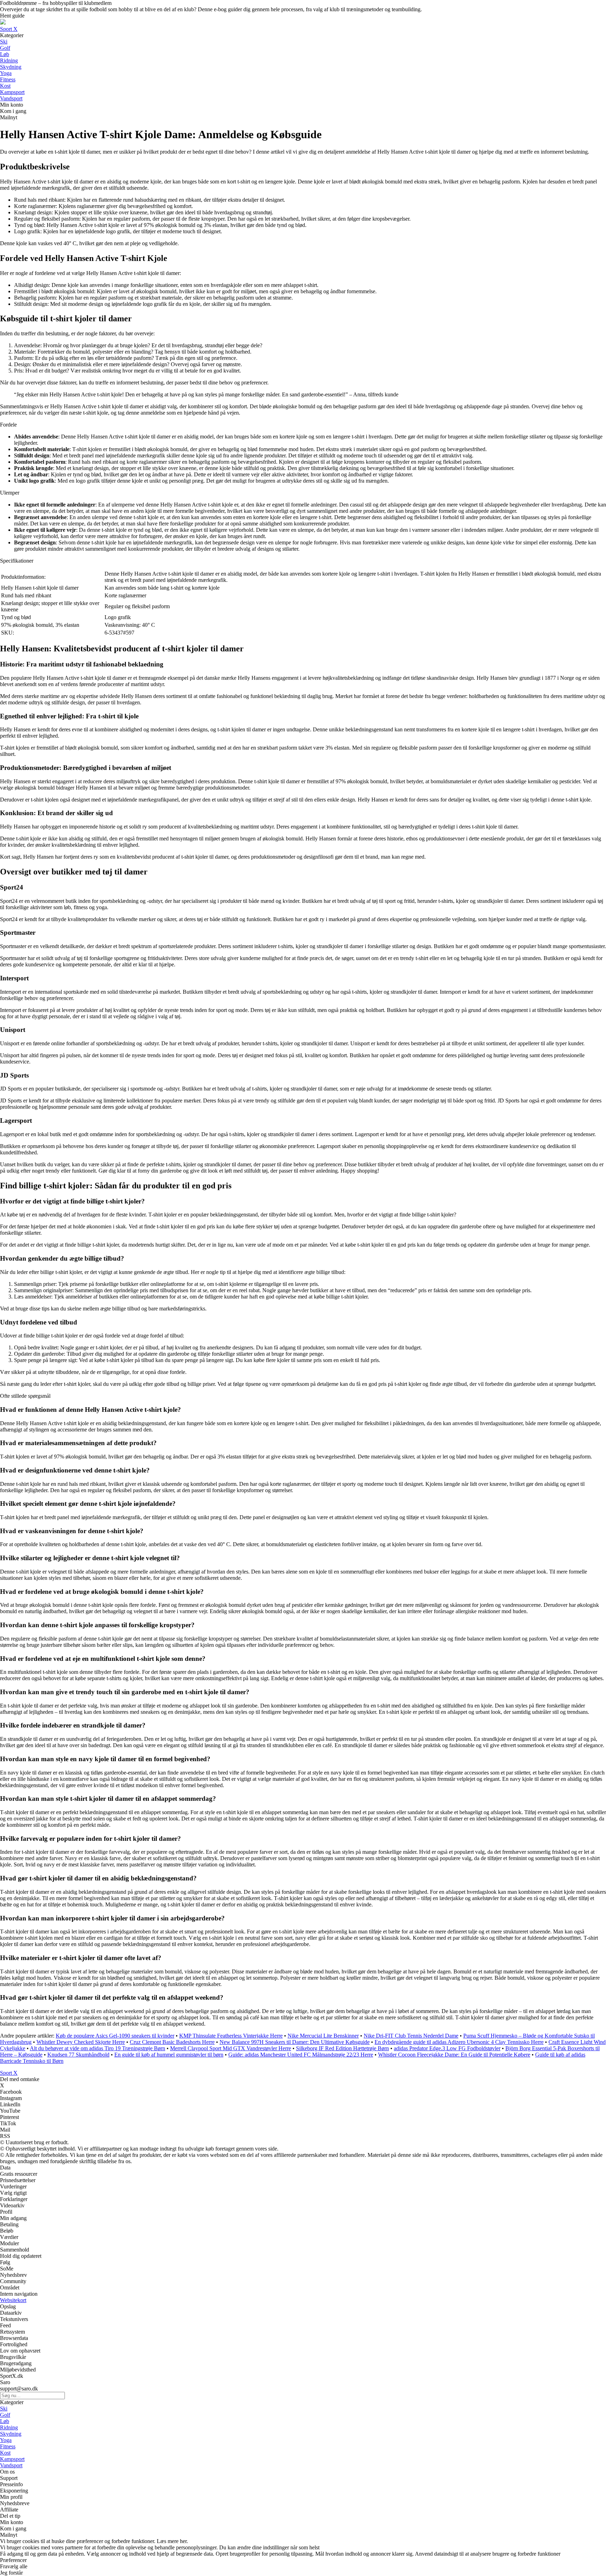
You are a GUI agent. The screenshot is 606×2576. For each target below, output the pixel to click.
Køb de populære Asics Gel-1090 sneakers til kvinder (115, 2036)
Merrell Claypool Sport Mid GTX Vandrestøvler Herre (231, 2048)
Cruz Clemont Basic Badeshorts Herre (172, 2042)
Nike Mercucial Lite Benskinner (323, 2036)
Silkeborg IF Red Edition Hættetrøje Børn (342, 2048)
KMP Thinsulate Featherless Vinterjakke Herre (231, 2036)
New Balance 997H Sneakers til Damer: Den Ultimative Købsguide (295, 2042)
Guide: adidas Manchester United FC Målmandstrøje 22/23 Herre (301, 2055)
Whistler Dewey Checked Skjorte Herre (81, 2042)
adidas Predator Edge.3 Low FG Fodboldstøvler (447, 2048)
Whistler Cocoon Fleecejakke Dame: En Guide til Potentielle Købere (454, 2055)
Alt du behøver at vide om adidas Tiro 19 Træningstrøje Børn (97, 2048)
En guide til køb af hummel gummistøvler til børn (169, 2055)
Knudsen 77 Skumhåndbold (78, 2055)
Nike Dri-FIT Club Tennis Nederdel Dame (411, 2036)
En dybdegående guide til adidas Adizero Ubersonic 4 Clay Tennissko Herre (459, 2042)
